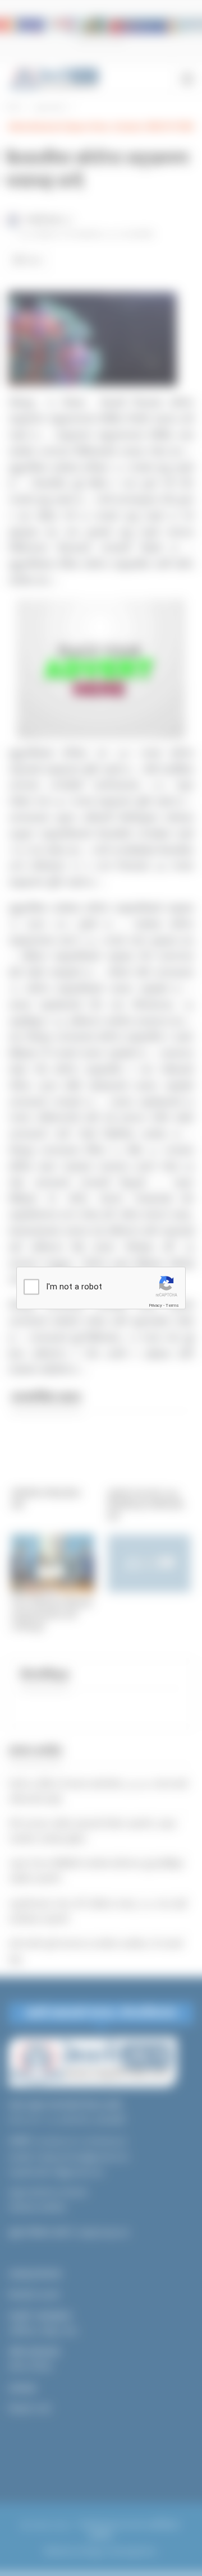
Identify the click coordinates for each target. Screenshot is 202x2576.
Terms (172, 1305)
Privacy (155, 1305)
